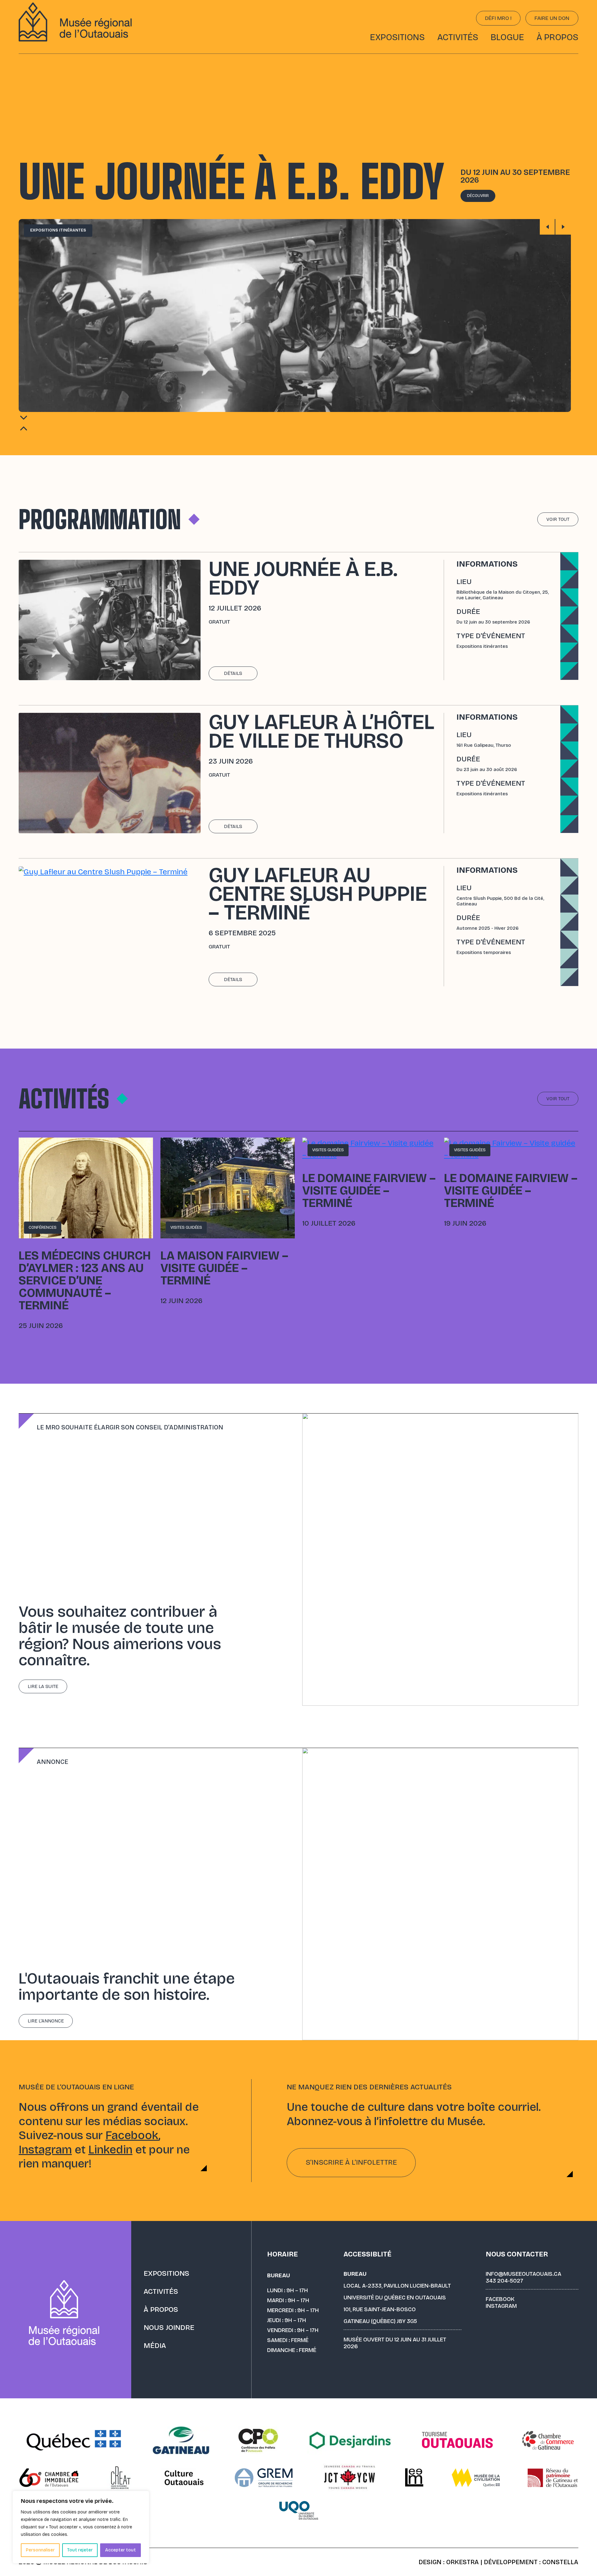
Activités (458, 37)
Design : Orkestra (449, 2562)
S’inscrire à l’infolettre (351, 2162)
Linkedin (110, 2150)
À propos (557, 37)
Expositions (397, 37)
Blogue (507, 37)
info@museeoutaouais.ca (523, 2274)
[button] (295, 418)
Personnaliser (40, 2550)
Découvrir (478, 196)
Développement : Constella (531, 2562)
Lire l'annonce (46, 2021)
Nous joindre (169, 2328)
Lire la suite (43, 1686)
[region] (81, 2527)
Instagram (45, 2150)
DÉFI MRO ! (498, 18)
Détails (233, 673)
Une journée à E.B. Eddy (231, 182)
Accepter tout (120, 2550)
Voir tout (558, 519)
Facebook (132, 2135)
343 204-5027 (504, 2281)
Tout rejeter (80, 2550)
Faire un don (552, 18)
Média (155, 2346)
